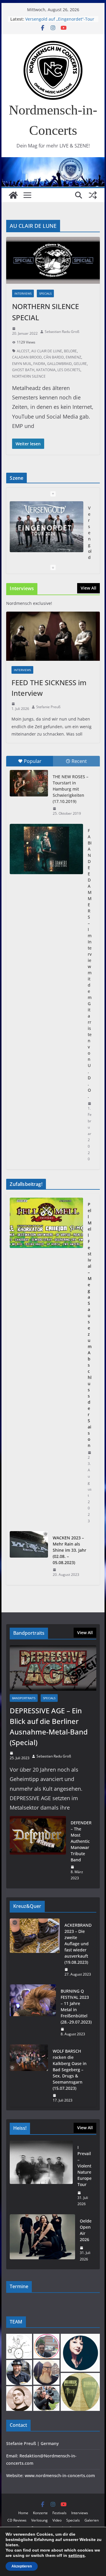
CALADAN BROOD (27, 357)
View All (88, 588)
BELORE (70, 351)
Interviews (23, 293)
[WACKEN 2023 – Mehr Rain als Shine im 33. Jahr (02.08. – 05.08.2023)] (29, 1556)
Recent (79, 761)
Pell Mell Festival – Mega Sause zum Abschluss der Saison (90, 1325)
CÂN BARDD (54, 357)
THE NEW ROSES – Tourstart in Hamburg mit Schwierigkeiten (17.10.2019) (71, 789)
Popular (33, 761)
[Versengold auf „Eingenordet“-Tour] (46, 527)
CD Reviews (17, 2520)
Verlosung (39, 2520)
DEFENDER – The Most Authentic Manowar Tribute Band (81, 1841)
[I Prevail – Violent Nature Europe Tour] (41, 2176)
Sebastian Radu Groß (62, 332)
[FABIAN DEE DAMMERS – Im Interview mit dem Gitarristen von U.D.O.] (46, 849)
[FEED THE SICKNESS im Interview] (53, 636)
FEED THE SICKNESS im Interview (49, 688)
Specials (45, 293)
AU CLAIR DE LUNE (47, 351)
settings (77, 2555)
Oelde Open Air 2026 (86, 2230)
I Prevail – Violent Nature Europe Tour (85, 2166)
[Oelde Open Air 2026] (42, 2240)
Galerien (92, 2520)
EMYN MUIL (22, 364)
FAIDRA (39, 364)
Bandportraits (24, 1698)
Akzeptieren (22, 2566)
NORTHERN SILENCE (29, 376)
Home (23, 2513)
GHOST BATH (23, 370)
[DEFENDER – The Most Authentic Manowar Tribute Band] (38, 1850)
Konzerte (40, 2513)
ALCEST (23, 351)
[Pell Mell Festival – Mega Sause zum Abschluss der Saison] (46, 1363)
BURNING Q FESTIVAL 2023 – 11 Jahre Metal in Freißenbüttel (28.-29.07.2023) (76, 2006)
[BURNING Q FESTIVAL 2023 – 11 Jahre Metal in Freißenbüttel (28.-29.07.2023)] (33, 2013)
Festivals (59, 2513)
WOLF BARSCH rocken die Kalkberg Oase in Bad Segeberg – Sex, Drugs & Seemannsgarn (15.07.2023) (70, 2070)
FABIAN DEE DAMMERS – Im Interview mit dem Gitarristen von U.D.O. (90, 963)
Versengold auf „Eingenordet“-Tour (60, 19)
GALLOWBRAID (59, 364)
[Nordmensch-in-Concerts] (13, 195)
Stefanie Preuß (48, 707)
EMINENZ (73, 357)
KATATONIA (46, 370)
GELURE (80, 364)
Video (57, 2520)
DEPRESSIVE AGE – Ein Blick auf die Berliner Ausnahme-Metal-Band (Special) (49, 1726)
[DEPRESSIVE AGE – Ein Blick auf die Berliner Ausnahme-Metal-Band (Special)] (53, 1668)
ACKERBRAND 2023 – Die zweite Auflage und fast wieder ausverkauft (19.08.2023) (78, 1944)
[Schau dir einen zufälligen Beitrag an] (93, 195)
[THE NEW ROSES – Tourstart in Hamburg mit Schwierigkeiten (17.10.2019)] (29, 783)
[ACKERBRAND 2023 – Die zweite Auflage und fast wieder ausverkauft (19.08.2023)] (35, 1950)
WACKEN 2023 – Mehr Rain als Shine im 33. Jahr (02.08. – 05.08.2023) (69, 1550)
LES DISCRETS (69, 370)
